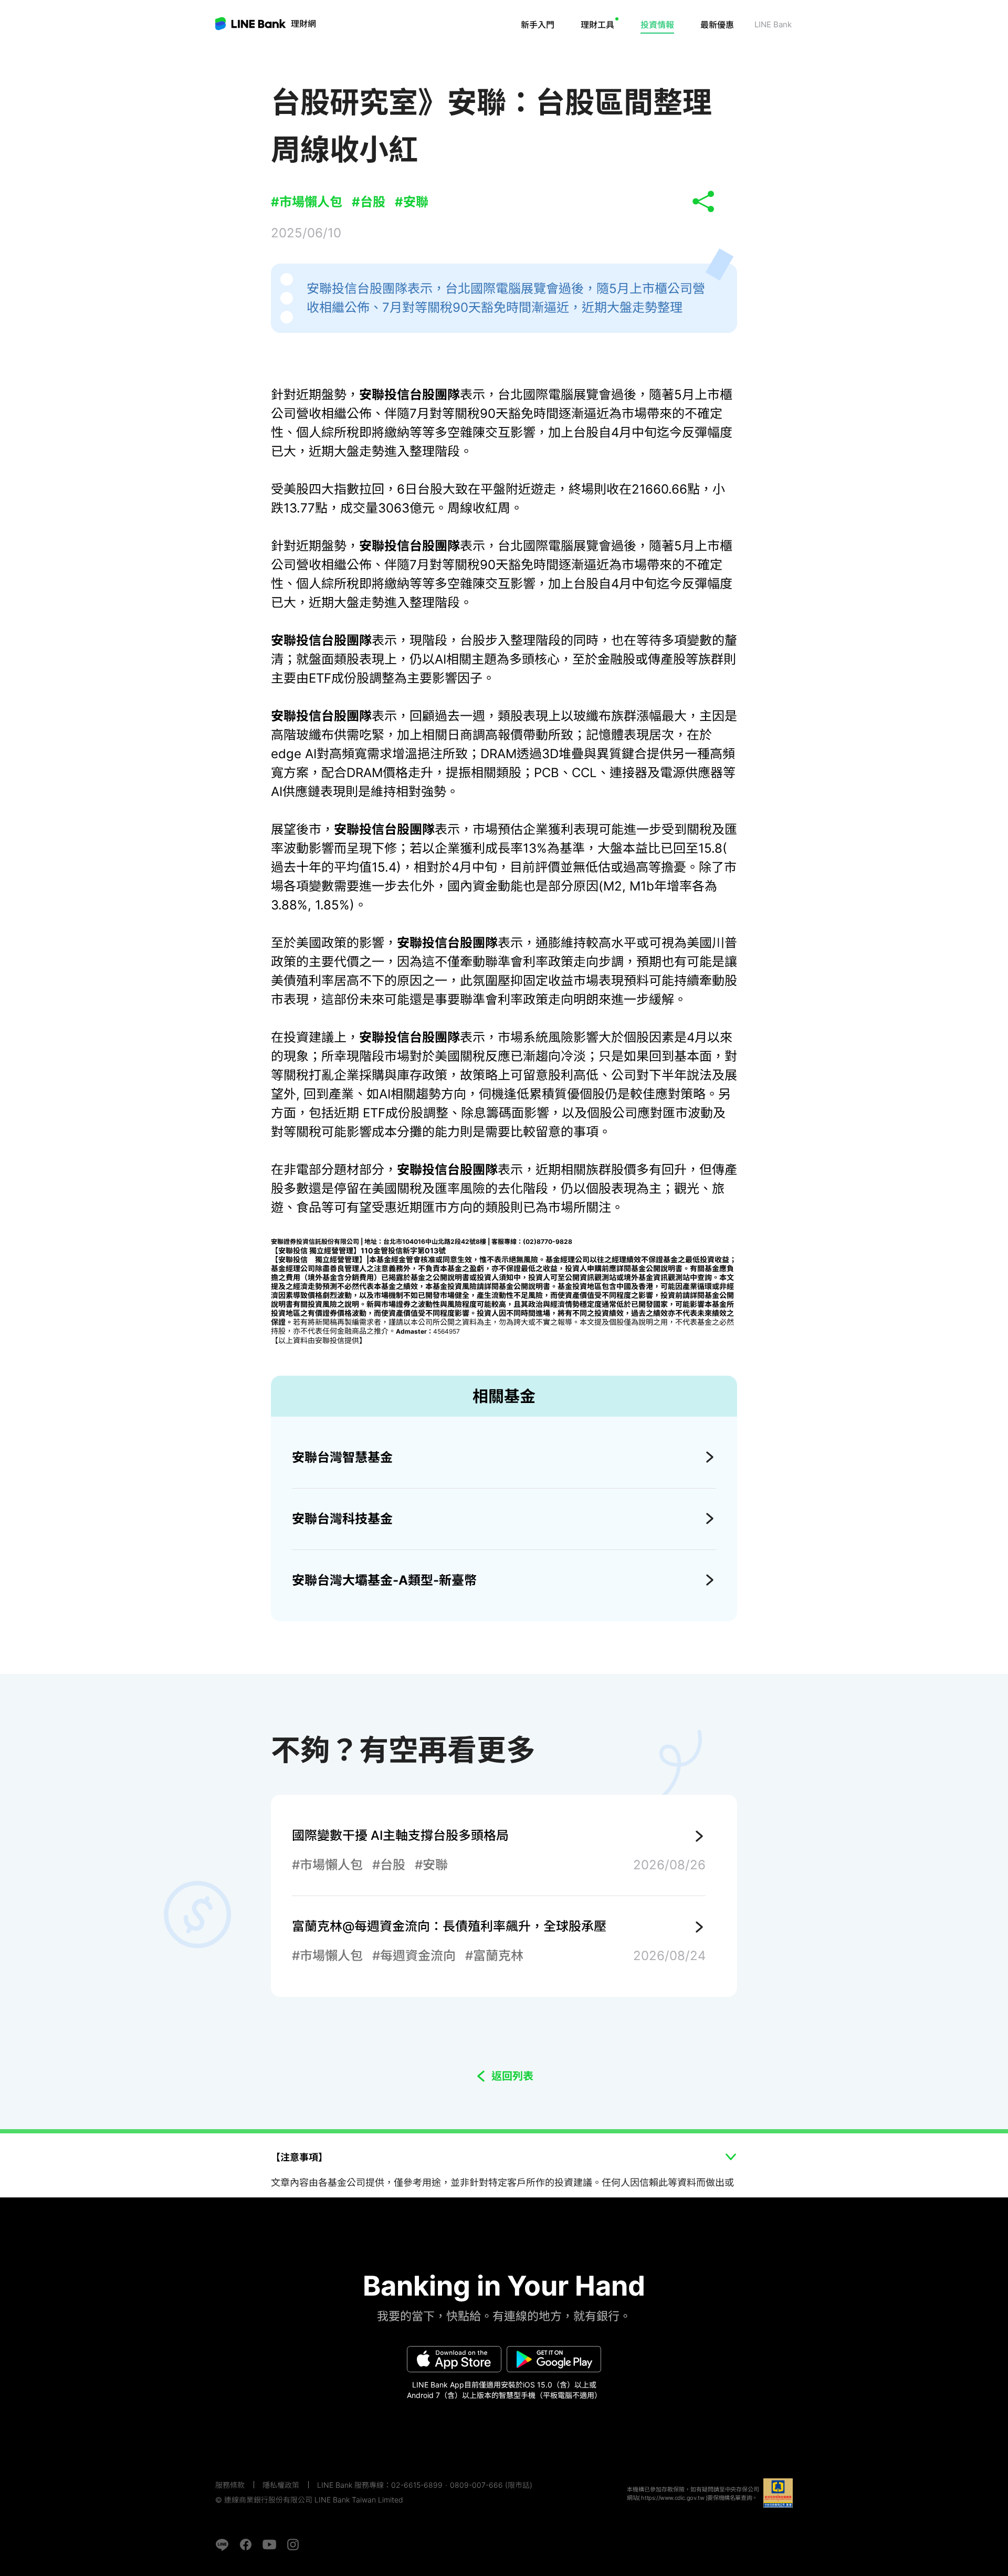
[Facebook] (246, 2544)
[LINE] (222, 2544)
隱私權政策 (281, 2485)
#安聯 (412, 202)
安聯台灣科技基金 (342, 1519)
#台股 (369, 202)
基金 (615, 55)
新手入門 (538, 25)
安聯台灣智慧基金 (342, 1457)
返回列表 (512, 2076)
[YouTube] (269, 2544)
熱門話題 (669, 55)
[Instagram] (293, 2544)
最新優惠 (717, 25)
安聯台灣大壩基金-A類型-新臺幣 (384, 1580)
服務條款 (230, 2485)
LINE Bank (303, 24)
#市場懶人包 (307, 202)
